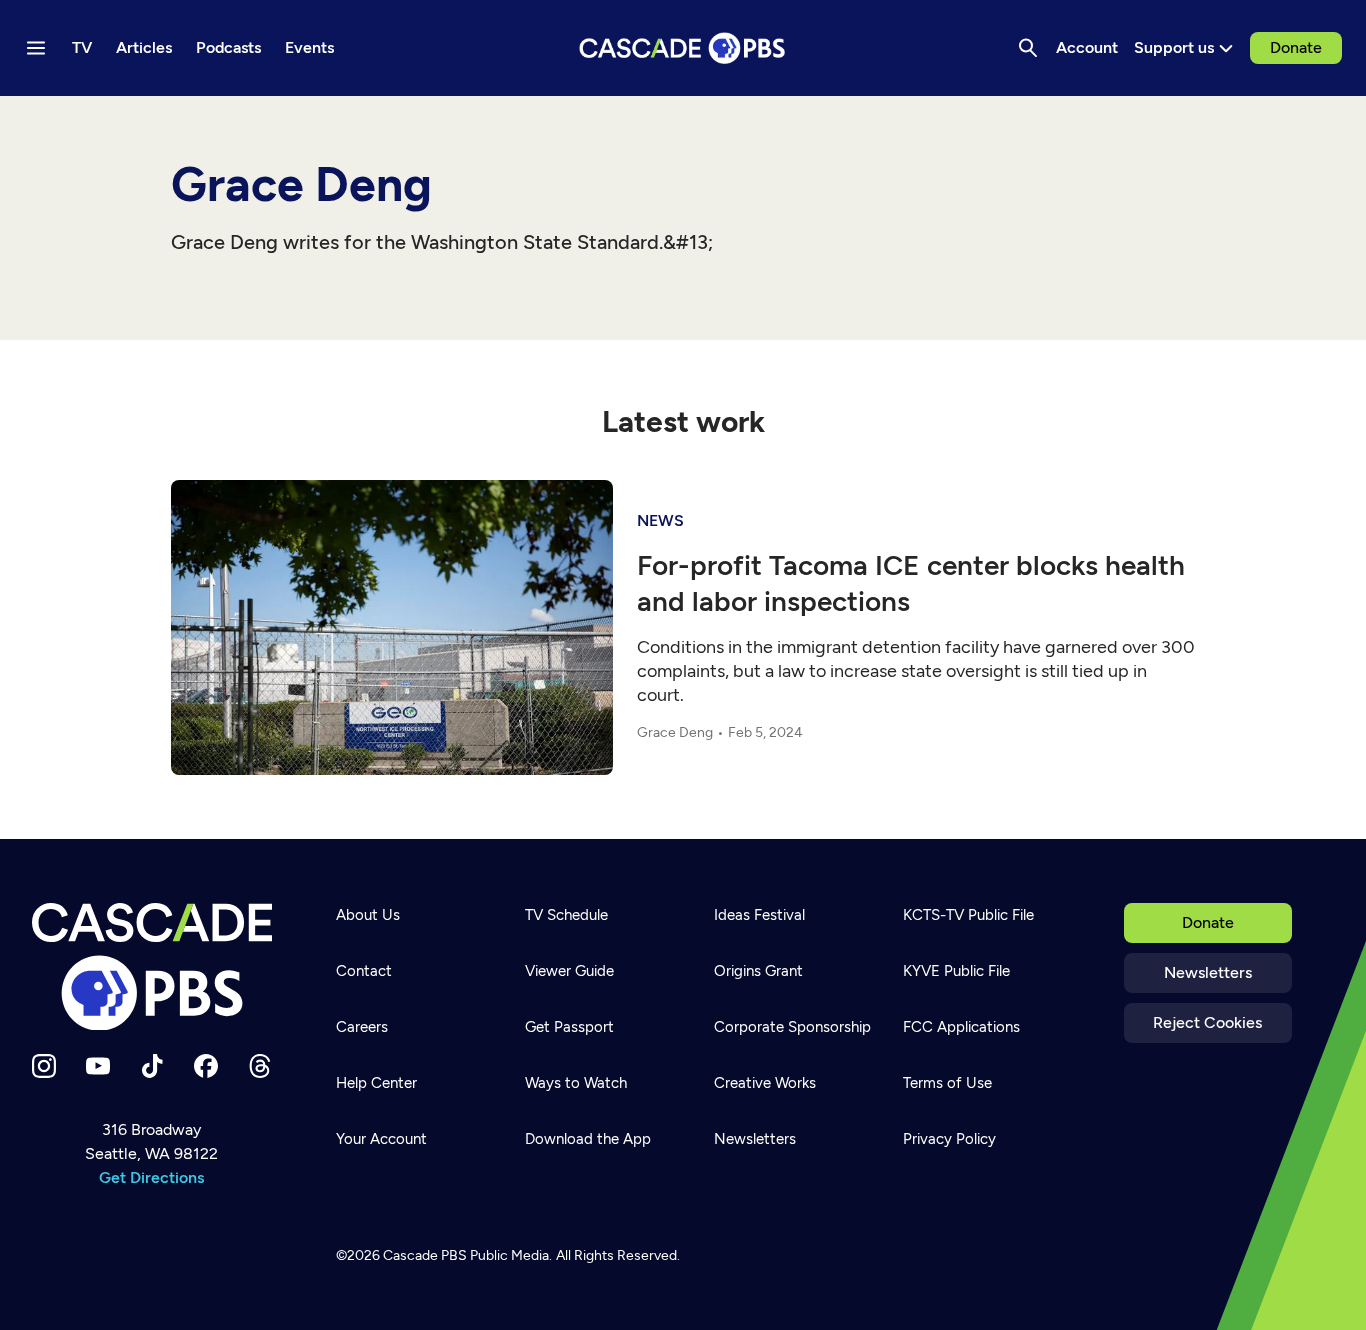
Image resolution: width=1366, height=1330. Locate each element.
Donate (1296, 47)
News (660, 520)
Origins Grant (758, 971)
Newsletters (1208, 972)
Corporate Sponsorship (792, 1027)
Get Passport (569, 1027)
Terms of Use (947, 1083)
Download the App (588, 1139)
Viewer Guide (569, 971)
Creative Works (765, 1083)
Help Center (376, 1083)
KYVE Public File (956, 971)
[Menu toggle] (36, 48)
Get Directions (151, 1177)
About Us (368, 915)
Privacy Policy (949, 1139)
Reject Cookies (1207, 1022)
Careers (362, 1027)
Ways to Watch (576, 1083)
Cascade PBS (425, 1255)
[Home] (152, 967)
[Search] (1028, 48)
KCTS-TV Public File (968, 915)
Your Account (381, 1139)
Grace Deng (675, 732)
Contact (364, 971)
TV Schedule (566, 915)
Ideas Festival (759, 915)
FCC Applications (961, 1027)
